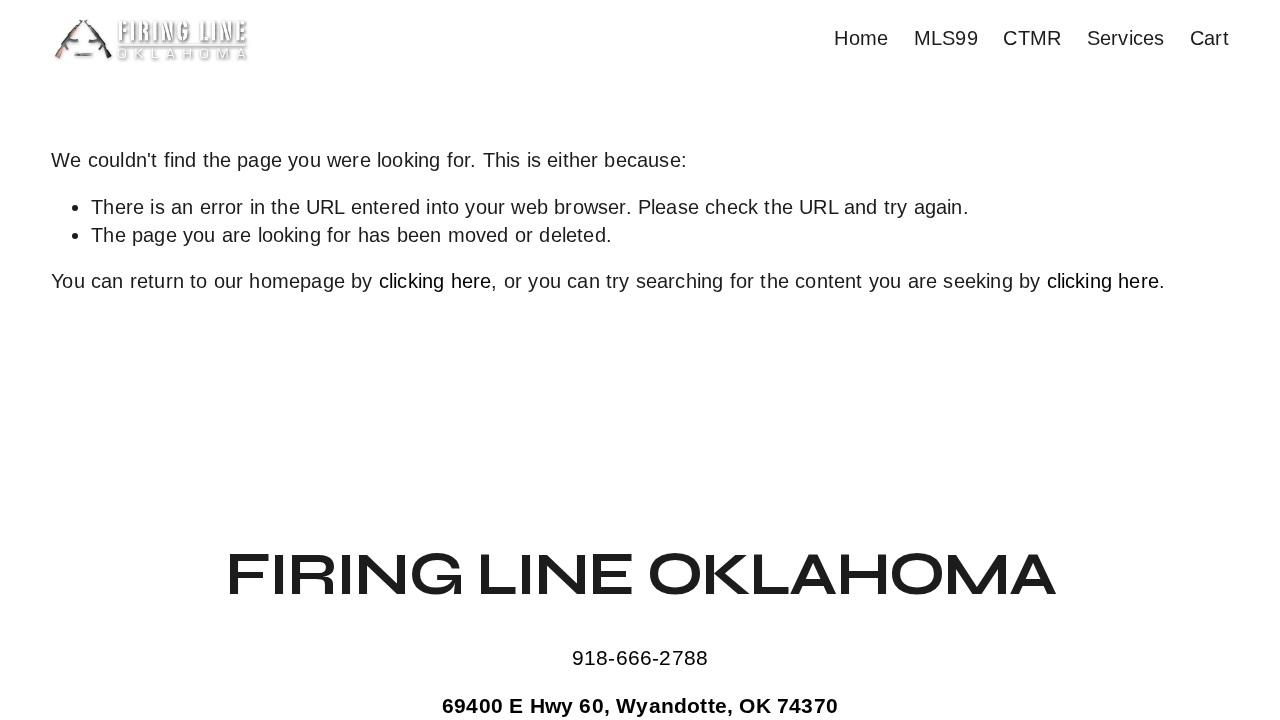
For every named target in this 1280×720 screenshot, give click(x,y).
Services (1126, 38)
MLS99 (946, 38)
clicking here (435, 281)
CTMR (1032, 38)
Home (861, 38)
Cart (1209, 38)
